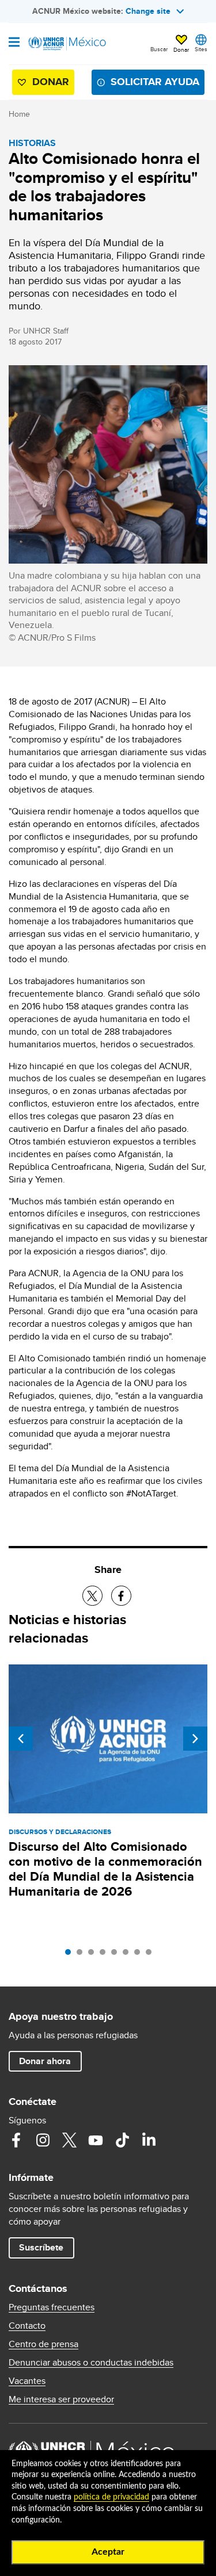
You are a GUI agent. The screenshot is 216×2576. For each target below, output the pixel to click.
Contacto (27, 2326)
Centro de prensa (43, 2344)
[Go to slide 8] (151, 1955)
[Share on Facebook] (121, 1596)
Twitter (69, 2140)
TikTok (122, 2140)
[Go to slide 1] (71, 1955)
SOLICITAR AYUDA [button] (155, 82)
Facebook (16, 2140)
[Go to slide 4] (105, 1955)
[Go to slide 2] (82, 1955)
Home (19, 114)
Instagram (43, 2140)
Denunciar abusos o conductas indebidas (91, 2363)
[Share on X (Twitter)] (92, 1596)
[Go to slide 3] (94, 1955)
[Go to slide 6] (128, 1955)
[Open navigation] (14, 43)
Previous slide (21, 1739)
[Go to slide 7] (140, 1955)
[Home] (67, 44)
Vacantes (27, 2381)
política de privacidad (111, 2497)
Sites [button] (201, 49)
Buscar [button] (159, 49)
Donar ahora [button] (45, 2061)
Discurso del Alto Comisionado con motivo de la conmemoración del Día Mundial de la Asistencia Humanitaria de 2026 (105, 1869)
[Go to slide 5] (117, 1955)
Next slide (195, 1739)
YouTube (96, 2140)
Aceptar (108, 2552)
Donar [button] (181, 49)
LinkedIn (149, 2140)
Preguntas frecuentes (52, 2307)
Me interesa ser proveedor (61, 2399)
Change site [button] (148, 11)
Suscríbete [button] (41, 2247)
